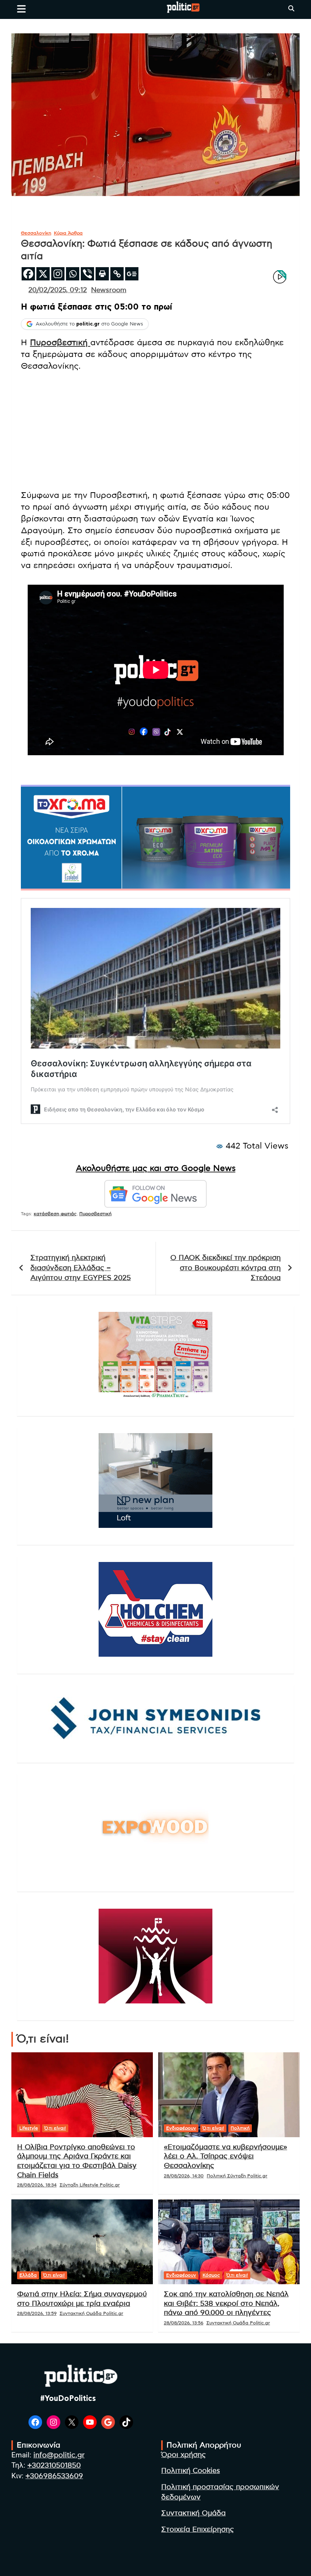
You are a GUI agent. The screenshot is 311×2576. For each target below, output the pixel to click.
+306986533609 (54, 2476)
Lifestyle (29, 2128)
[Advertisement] (155, 430)
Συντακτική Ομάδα (193, 2513)
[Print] (102, 274)
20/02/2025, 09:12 (58, 290)
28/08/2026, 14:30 (184, 2176)
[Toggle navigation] (21, 9)
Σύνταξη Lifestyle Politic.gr (90, 2185)
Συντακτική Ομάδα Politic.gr (91, 2313)
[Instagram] (58, 274)
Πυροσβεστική (60, 343)
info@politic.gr (59, 2455)
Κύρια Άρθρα (68, 233)
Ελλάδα (28, 2275)
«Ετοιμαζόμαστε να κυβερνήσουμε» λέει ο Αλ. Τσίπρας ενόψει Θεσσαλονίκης (225, 2157)
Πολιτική (240, 2128)
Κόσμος (211, 2275)
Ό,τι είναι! (55, 2128)
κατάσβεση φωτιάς (55, 1214)
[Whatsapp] (73, 274)
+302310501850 (54, 2466)
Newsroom (109, 290)
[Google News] (132, 274)
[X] (43, 274)
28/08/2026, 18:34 (37, 2185)
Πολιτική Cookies (191, 2471)
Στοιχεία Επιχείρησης (198, 2530)
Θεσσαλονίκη (36, 233)
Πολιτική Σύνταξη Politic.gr (237, 2176)
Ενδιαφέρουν (181, 2128)
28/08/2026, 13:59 (37, 2313)
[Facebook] (28, 274)
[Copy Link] (117, 274)
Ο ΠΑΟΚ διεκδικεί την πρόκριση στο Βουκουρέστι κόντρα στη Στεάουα (225, 1268)
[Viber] (87, 274)
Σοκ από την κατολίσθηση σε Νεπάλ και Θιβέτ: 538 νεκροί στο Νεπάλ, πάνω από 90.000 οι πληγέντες (226, 2304)
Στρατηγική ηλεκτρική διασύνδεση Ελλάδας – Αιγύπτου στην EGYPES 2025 (81, 1268)
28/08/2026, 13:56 (184, 2323)
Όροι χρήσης (184, 2455)
